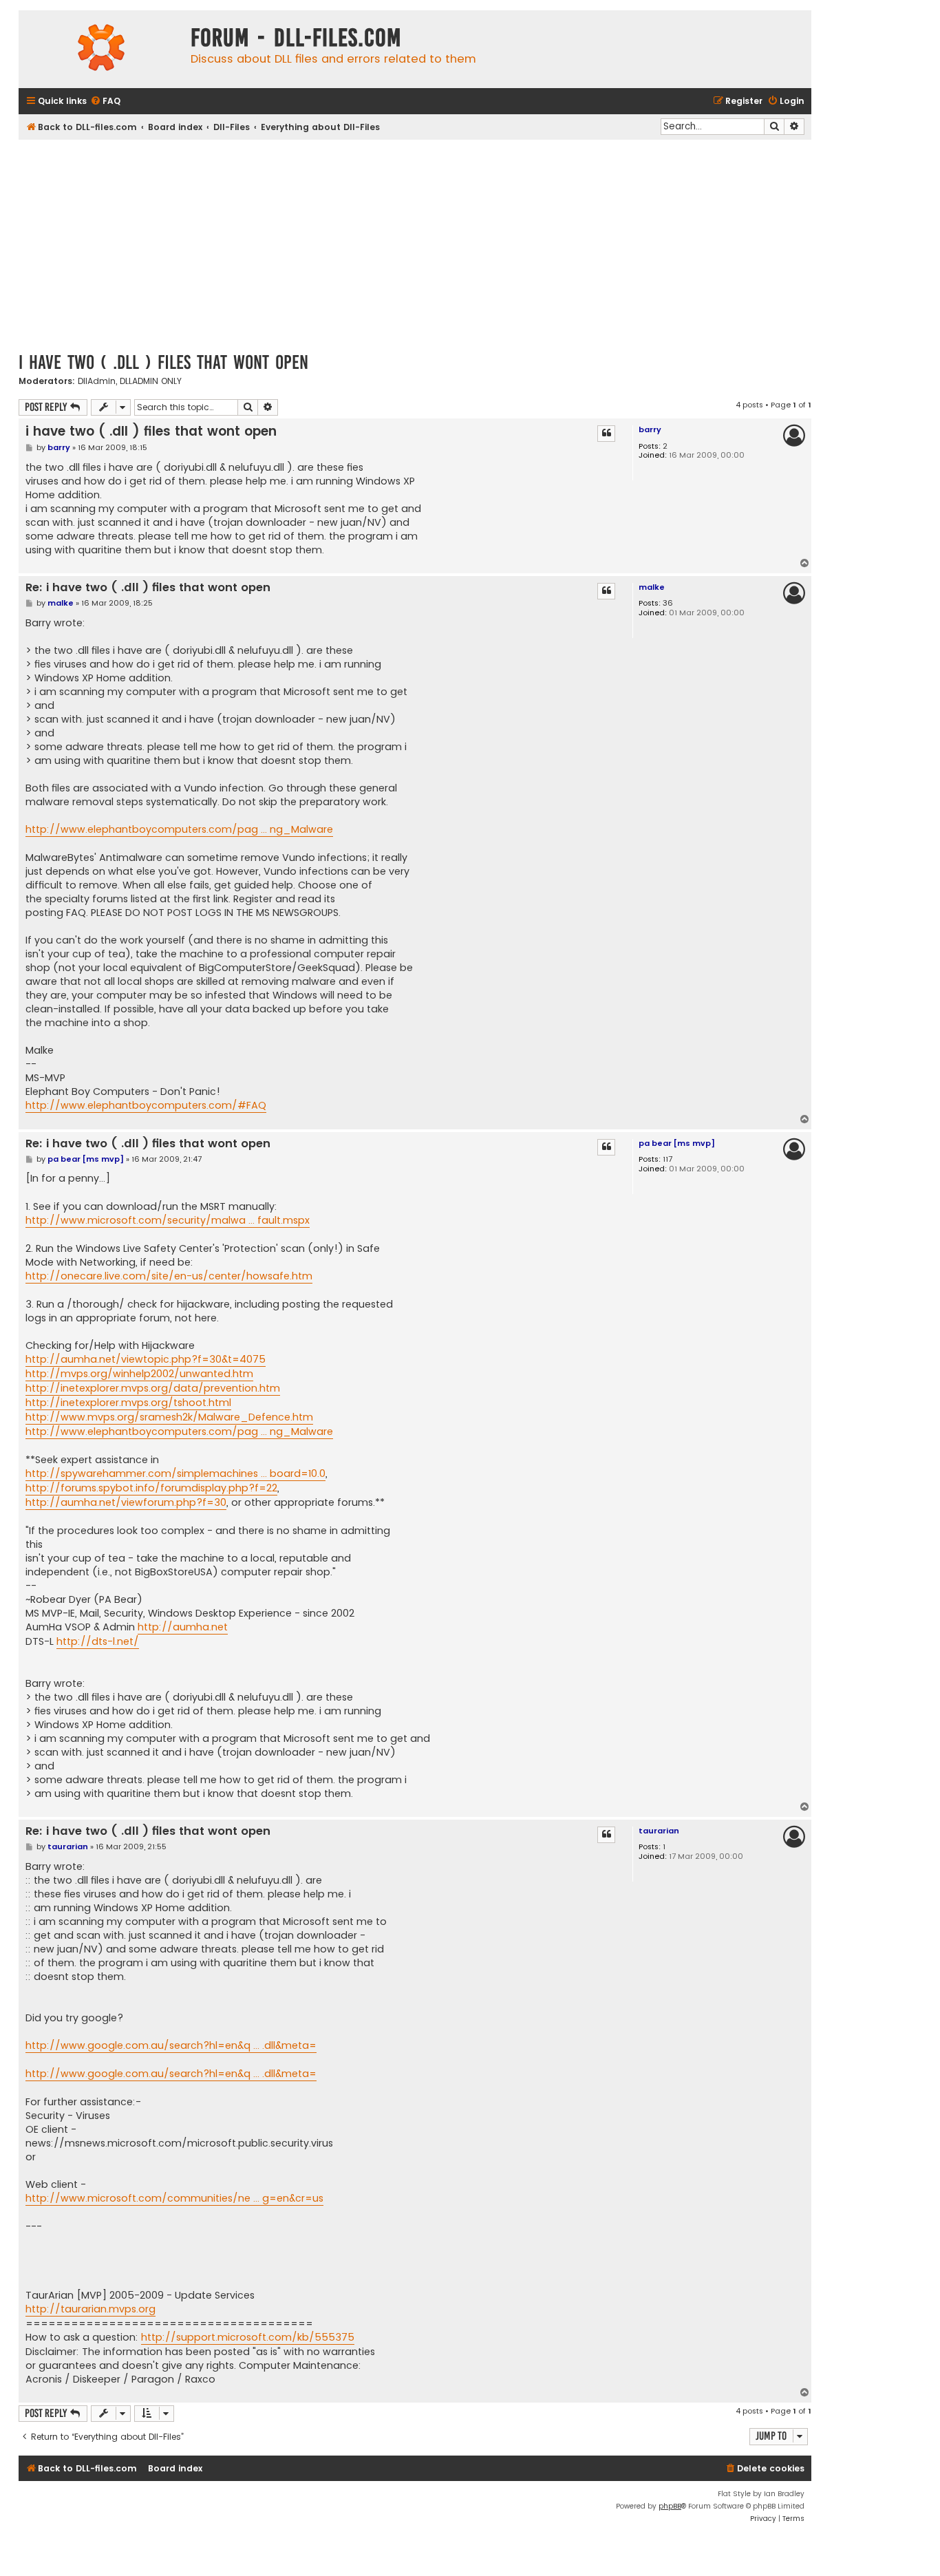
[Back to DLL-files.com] (101, 49)
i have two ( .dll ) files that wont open (163, 362)
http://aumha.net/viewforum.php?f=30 (126, 1502)
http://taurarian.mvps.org (90, 2309)
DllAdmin (97, 381)
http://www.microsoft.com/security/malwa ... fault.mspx (168, 1220)
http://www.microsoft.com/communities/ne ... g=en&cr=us (174, 2198)
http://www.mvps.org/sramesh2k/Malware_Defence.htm (169, 1417)
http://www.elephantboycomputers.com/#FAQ (146, 1105)
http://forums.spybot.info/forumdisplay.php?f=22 (151, 1488)
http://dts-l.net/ (98, 1641)
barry (650, 429)
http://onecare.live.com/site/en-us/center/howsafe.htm (169, 1276)
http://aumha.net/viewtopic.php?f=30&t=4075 (146, 1359)
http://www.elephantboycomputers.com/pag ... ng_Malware (179, 829)
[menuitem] (105, 102)
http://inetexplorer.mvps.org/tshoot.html (128, 1403)
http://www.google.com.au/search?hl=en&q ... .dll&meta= (171, 2045)
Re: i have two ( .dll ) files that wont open (148, 588)
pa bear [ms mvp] (677, 1143)
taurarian (659, 1831)
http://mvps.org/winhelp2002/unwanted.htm (139, 1374)
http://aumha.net (183, 1627)
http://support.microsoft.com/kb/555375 (248, 2337)
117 (667, 1159)
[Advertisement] (415, 243)
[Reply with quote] (606, 434)
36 (668, 603)
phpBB (670, 2506)
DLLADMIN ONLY (151, 381)
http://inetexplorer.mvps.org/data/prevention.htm (153, 1388)
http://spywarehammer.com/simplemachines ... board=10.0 (175, 1473)
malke (652, 587)
